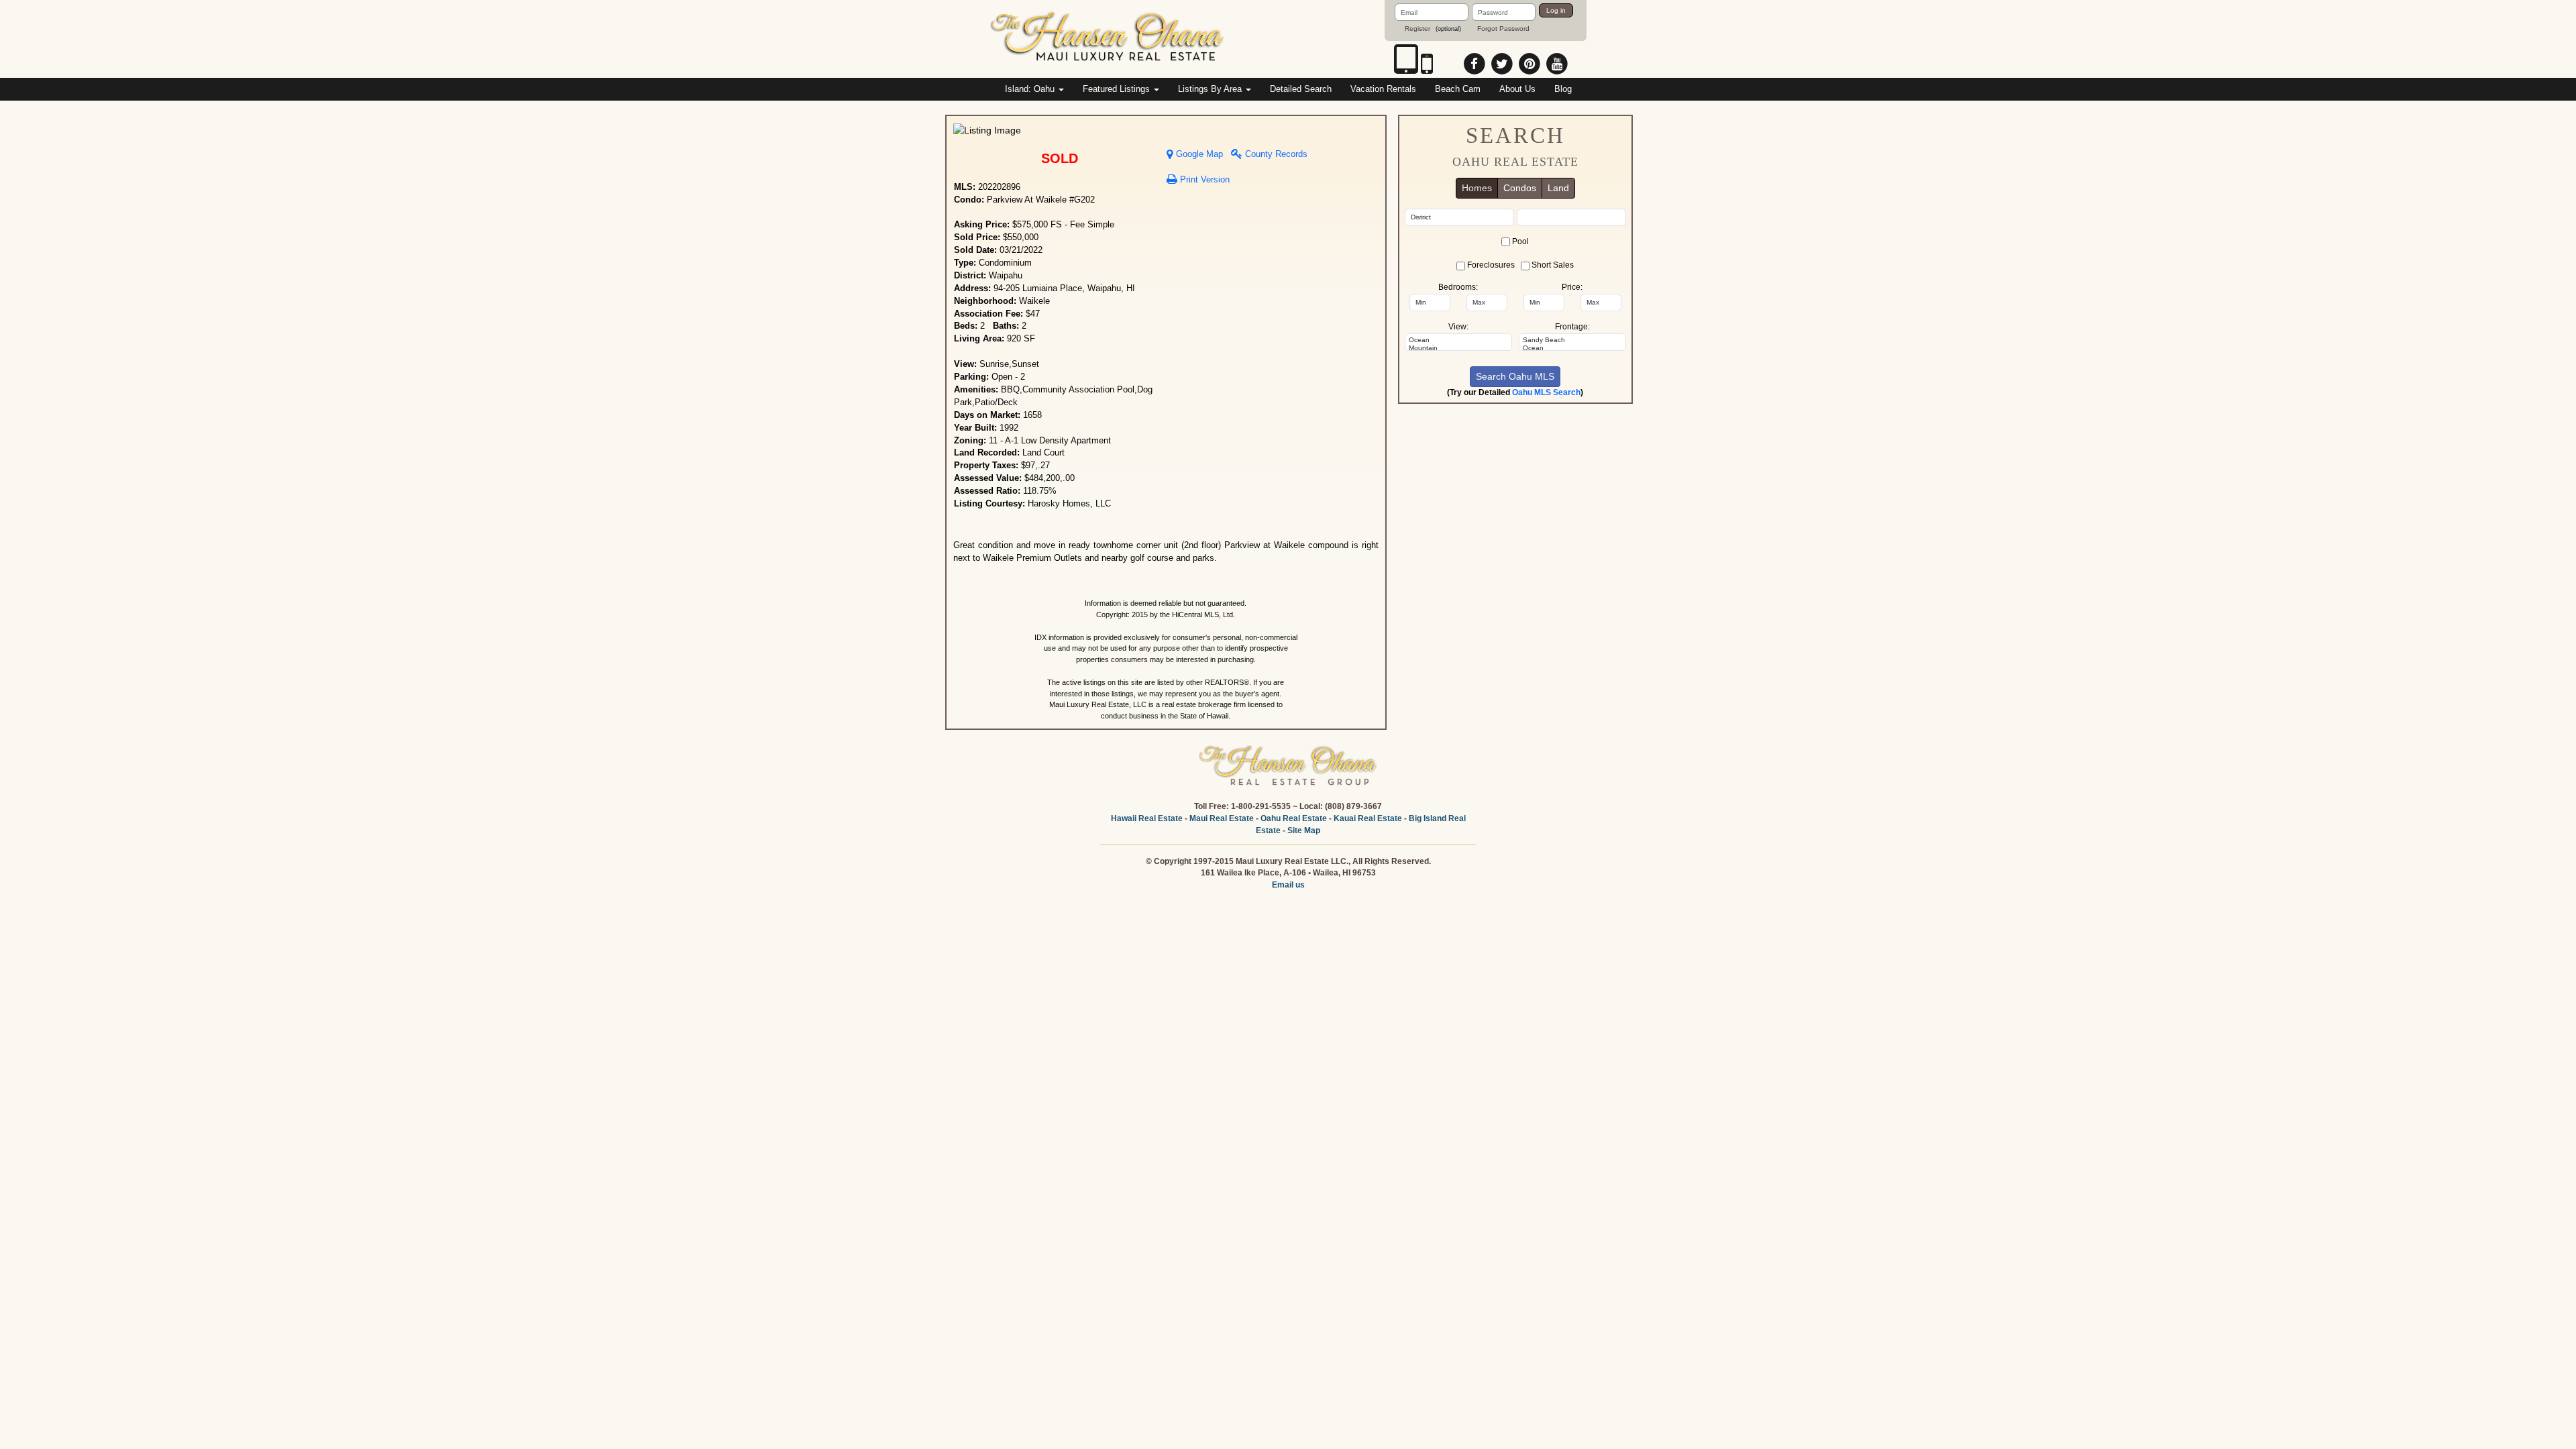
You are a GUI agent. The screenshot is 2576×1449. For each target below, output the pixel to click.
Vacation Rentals (1383, 89)
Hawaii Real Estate (1147, 818)
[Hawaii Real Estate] (1108, 38)
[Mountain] (1458, 348)
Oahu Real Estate (1294, 818)
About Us (1517, 89)
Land (1558, 188)
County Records (1275, 154)
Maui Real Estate (1222, 818)
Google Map (1198, 154)
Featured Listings (1118, 89)
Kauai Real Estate (1368, 818)
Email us (1288, 885)
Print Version (1203, 180)
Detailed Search (1301, 89)
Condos (1520, 188)
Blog (1563, 89)
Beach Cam (1458, 89)
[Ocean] (1458, 340)
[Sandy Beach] (1572, 340)
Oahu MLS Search (1546, 392)
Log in (1556, 10)
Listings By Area (1211, 89)
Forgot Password (1503, 29)
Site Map (1304, 830)
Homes (1477, 188)
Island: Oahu (1031, 89)
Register (1417, 29)
